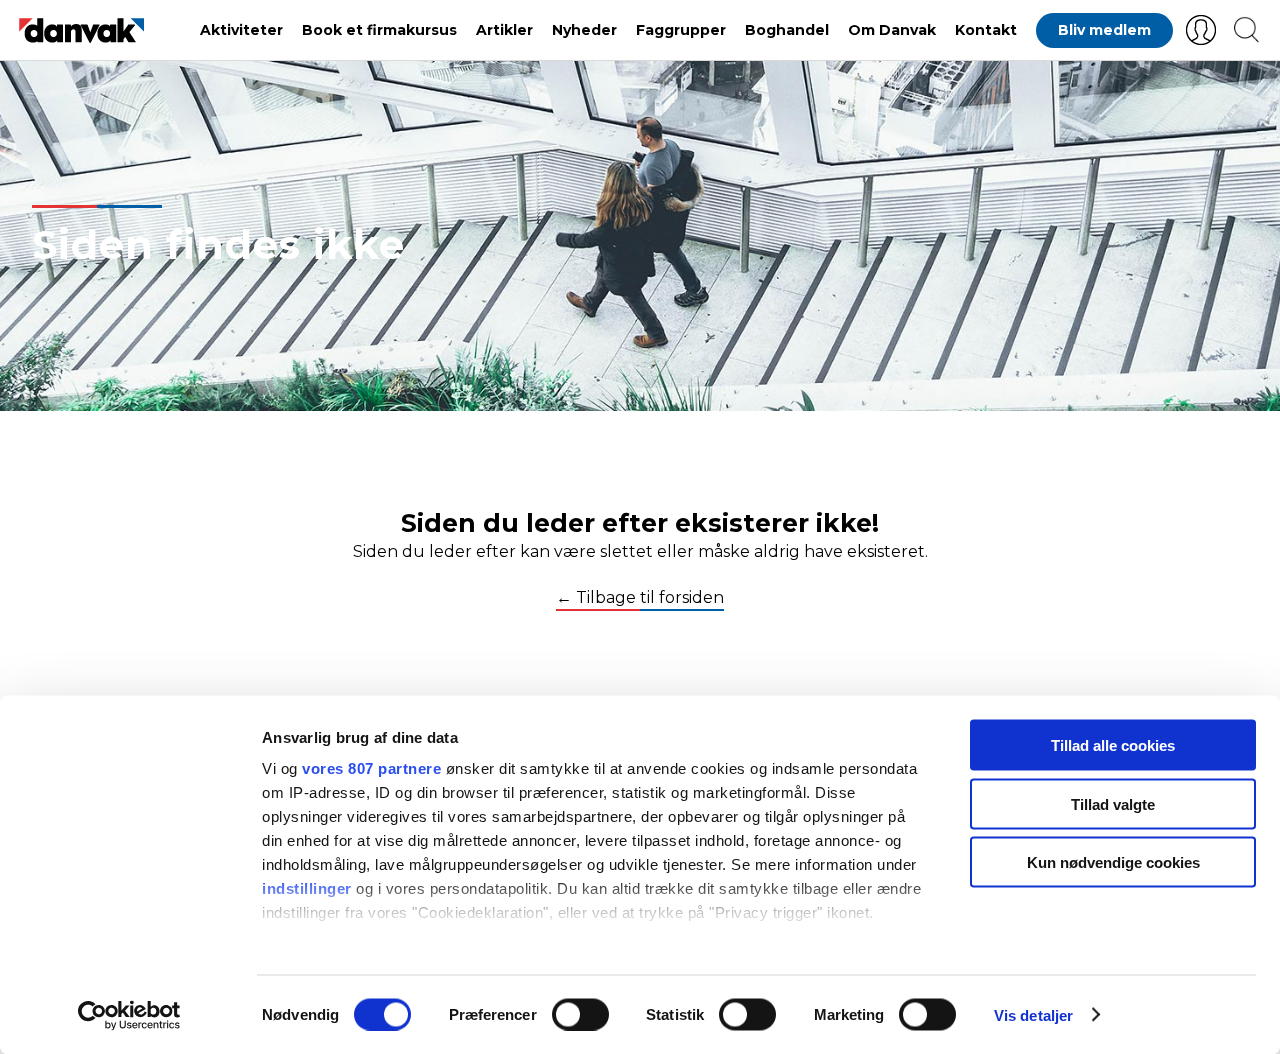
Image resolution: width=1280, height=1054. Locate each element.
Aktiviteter (241, 30)
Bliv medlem (1104, 30)
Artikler (504, 30)
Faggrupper (681, 30)
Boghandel (787, 30)
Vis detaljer (1033, 1014)
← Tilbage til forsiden (640, 598)
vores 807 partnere (371, 768)
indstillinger (307, 888)
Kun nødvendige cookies (1113, 862)
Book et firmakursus (379, 30)
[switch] (580, 1014)
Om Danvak (892, 30)
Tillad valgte (1113, 803)
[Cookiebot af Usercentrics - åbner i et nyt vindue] (129, 1015)
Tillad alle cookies (1113, 745)
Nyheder (584, 30)
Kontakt (986, 30)
